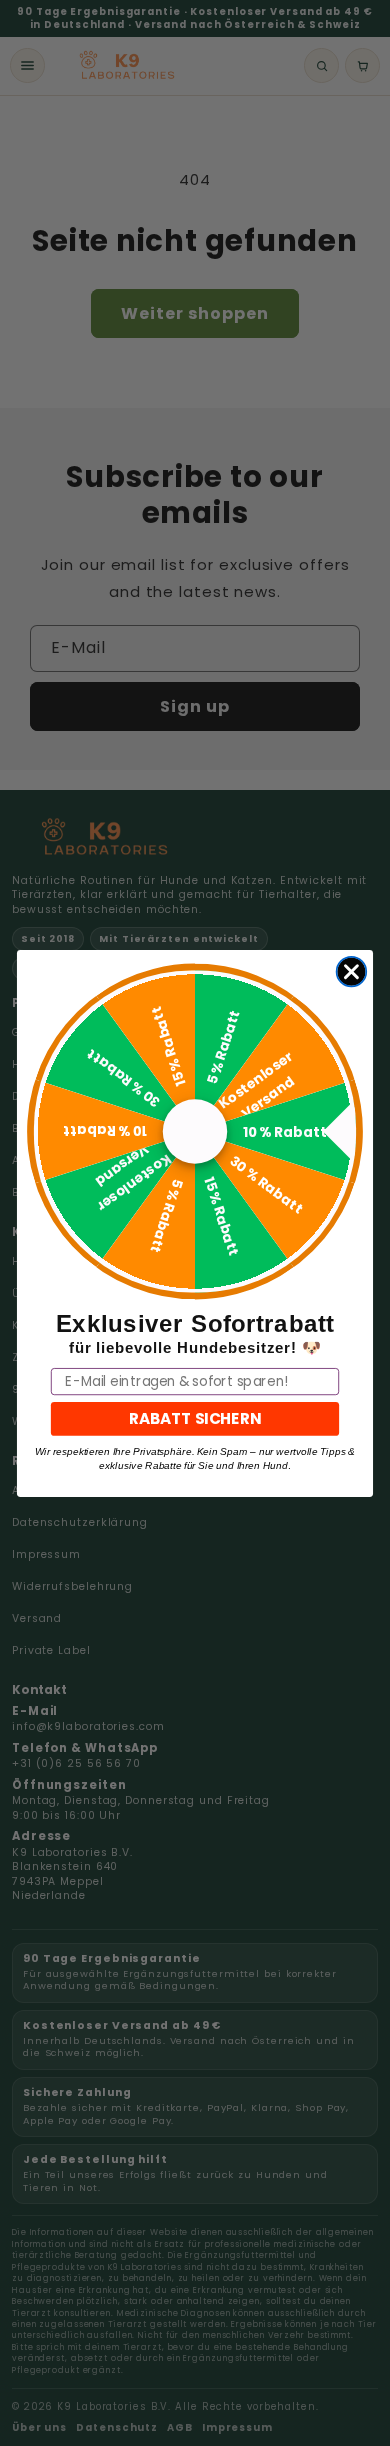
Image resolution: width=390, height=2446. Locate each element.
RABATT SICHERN (195, 1417)
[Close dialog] (352, 972)
